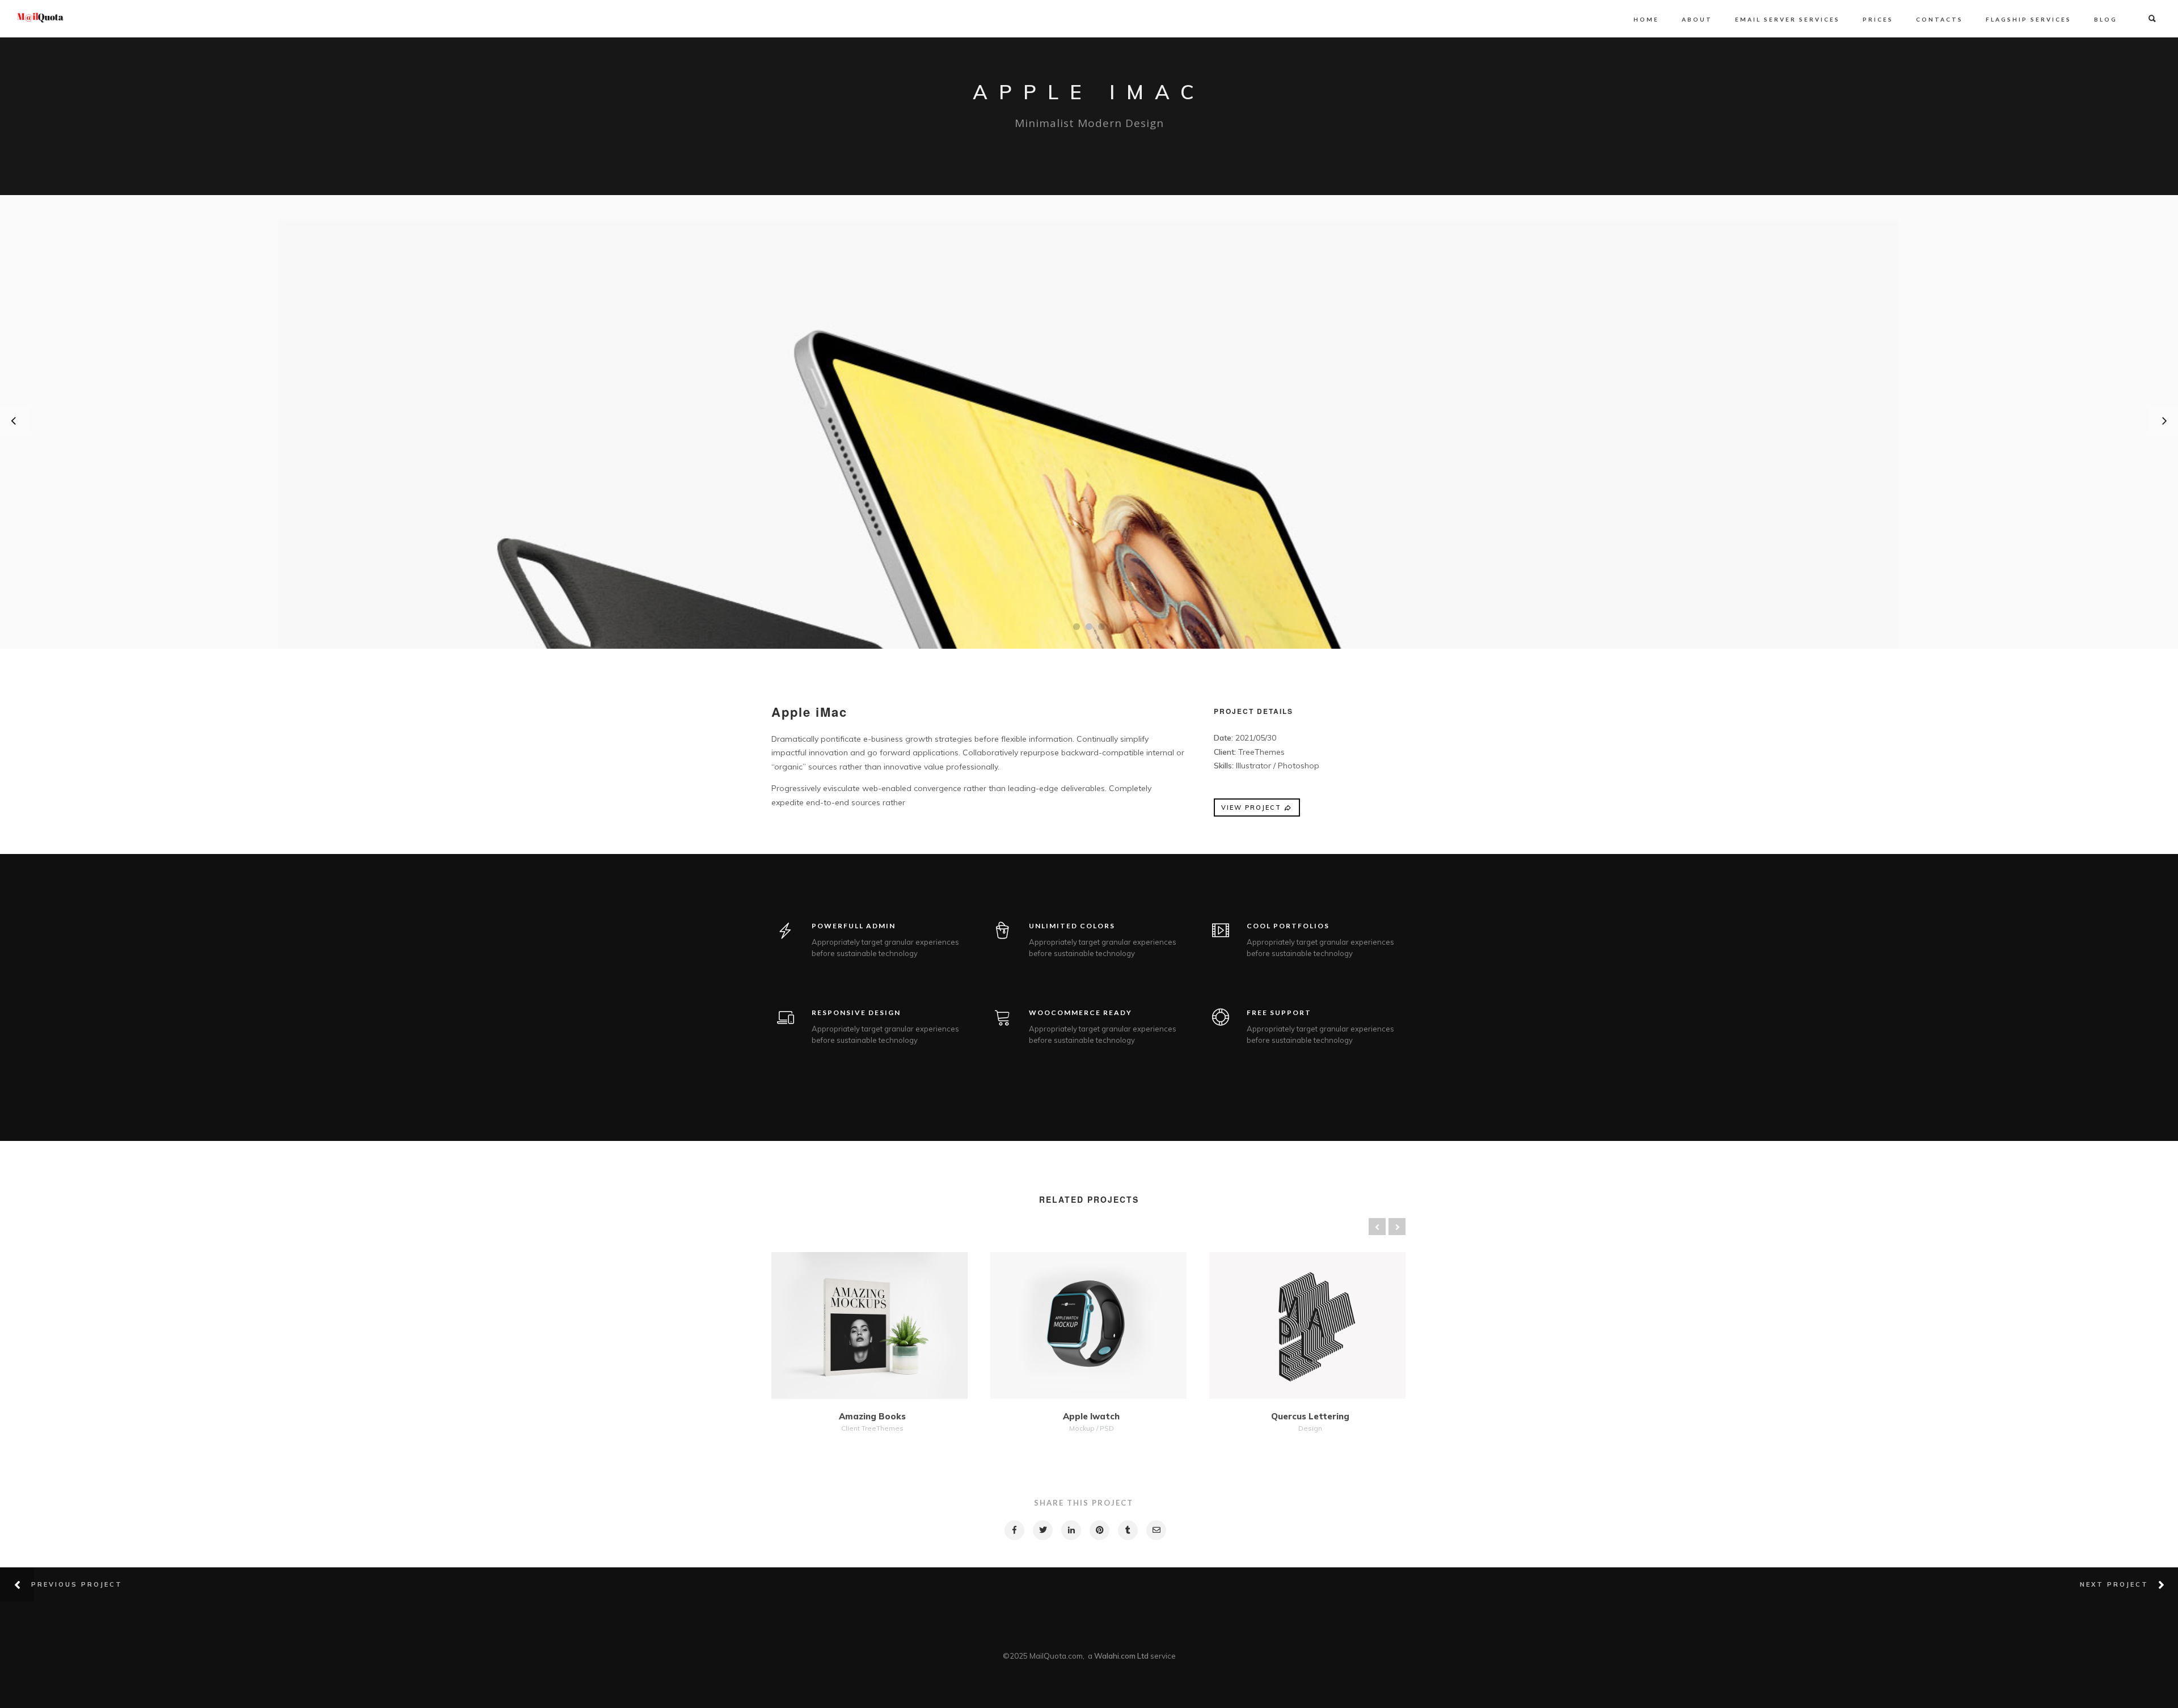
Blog (2106, 19)
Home (1646, 19)
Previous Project (77, 1584)
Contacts (1939, 19)
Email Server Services (1787, 19)
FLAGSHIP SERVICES (2029, 19)
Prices (1878, 19)
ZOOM (900, 1327)
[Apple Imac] (1014, 1530)
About (1697, 19)
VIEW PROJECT (1251, 808)
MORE (840, 1327)
